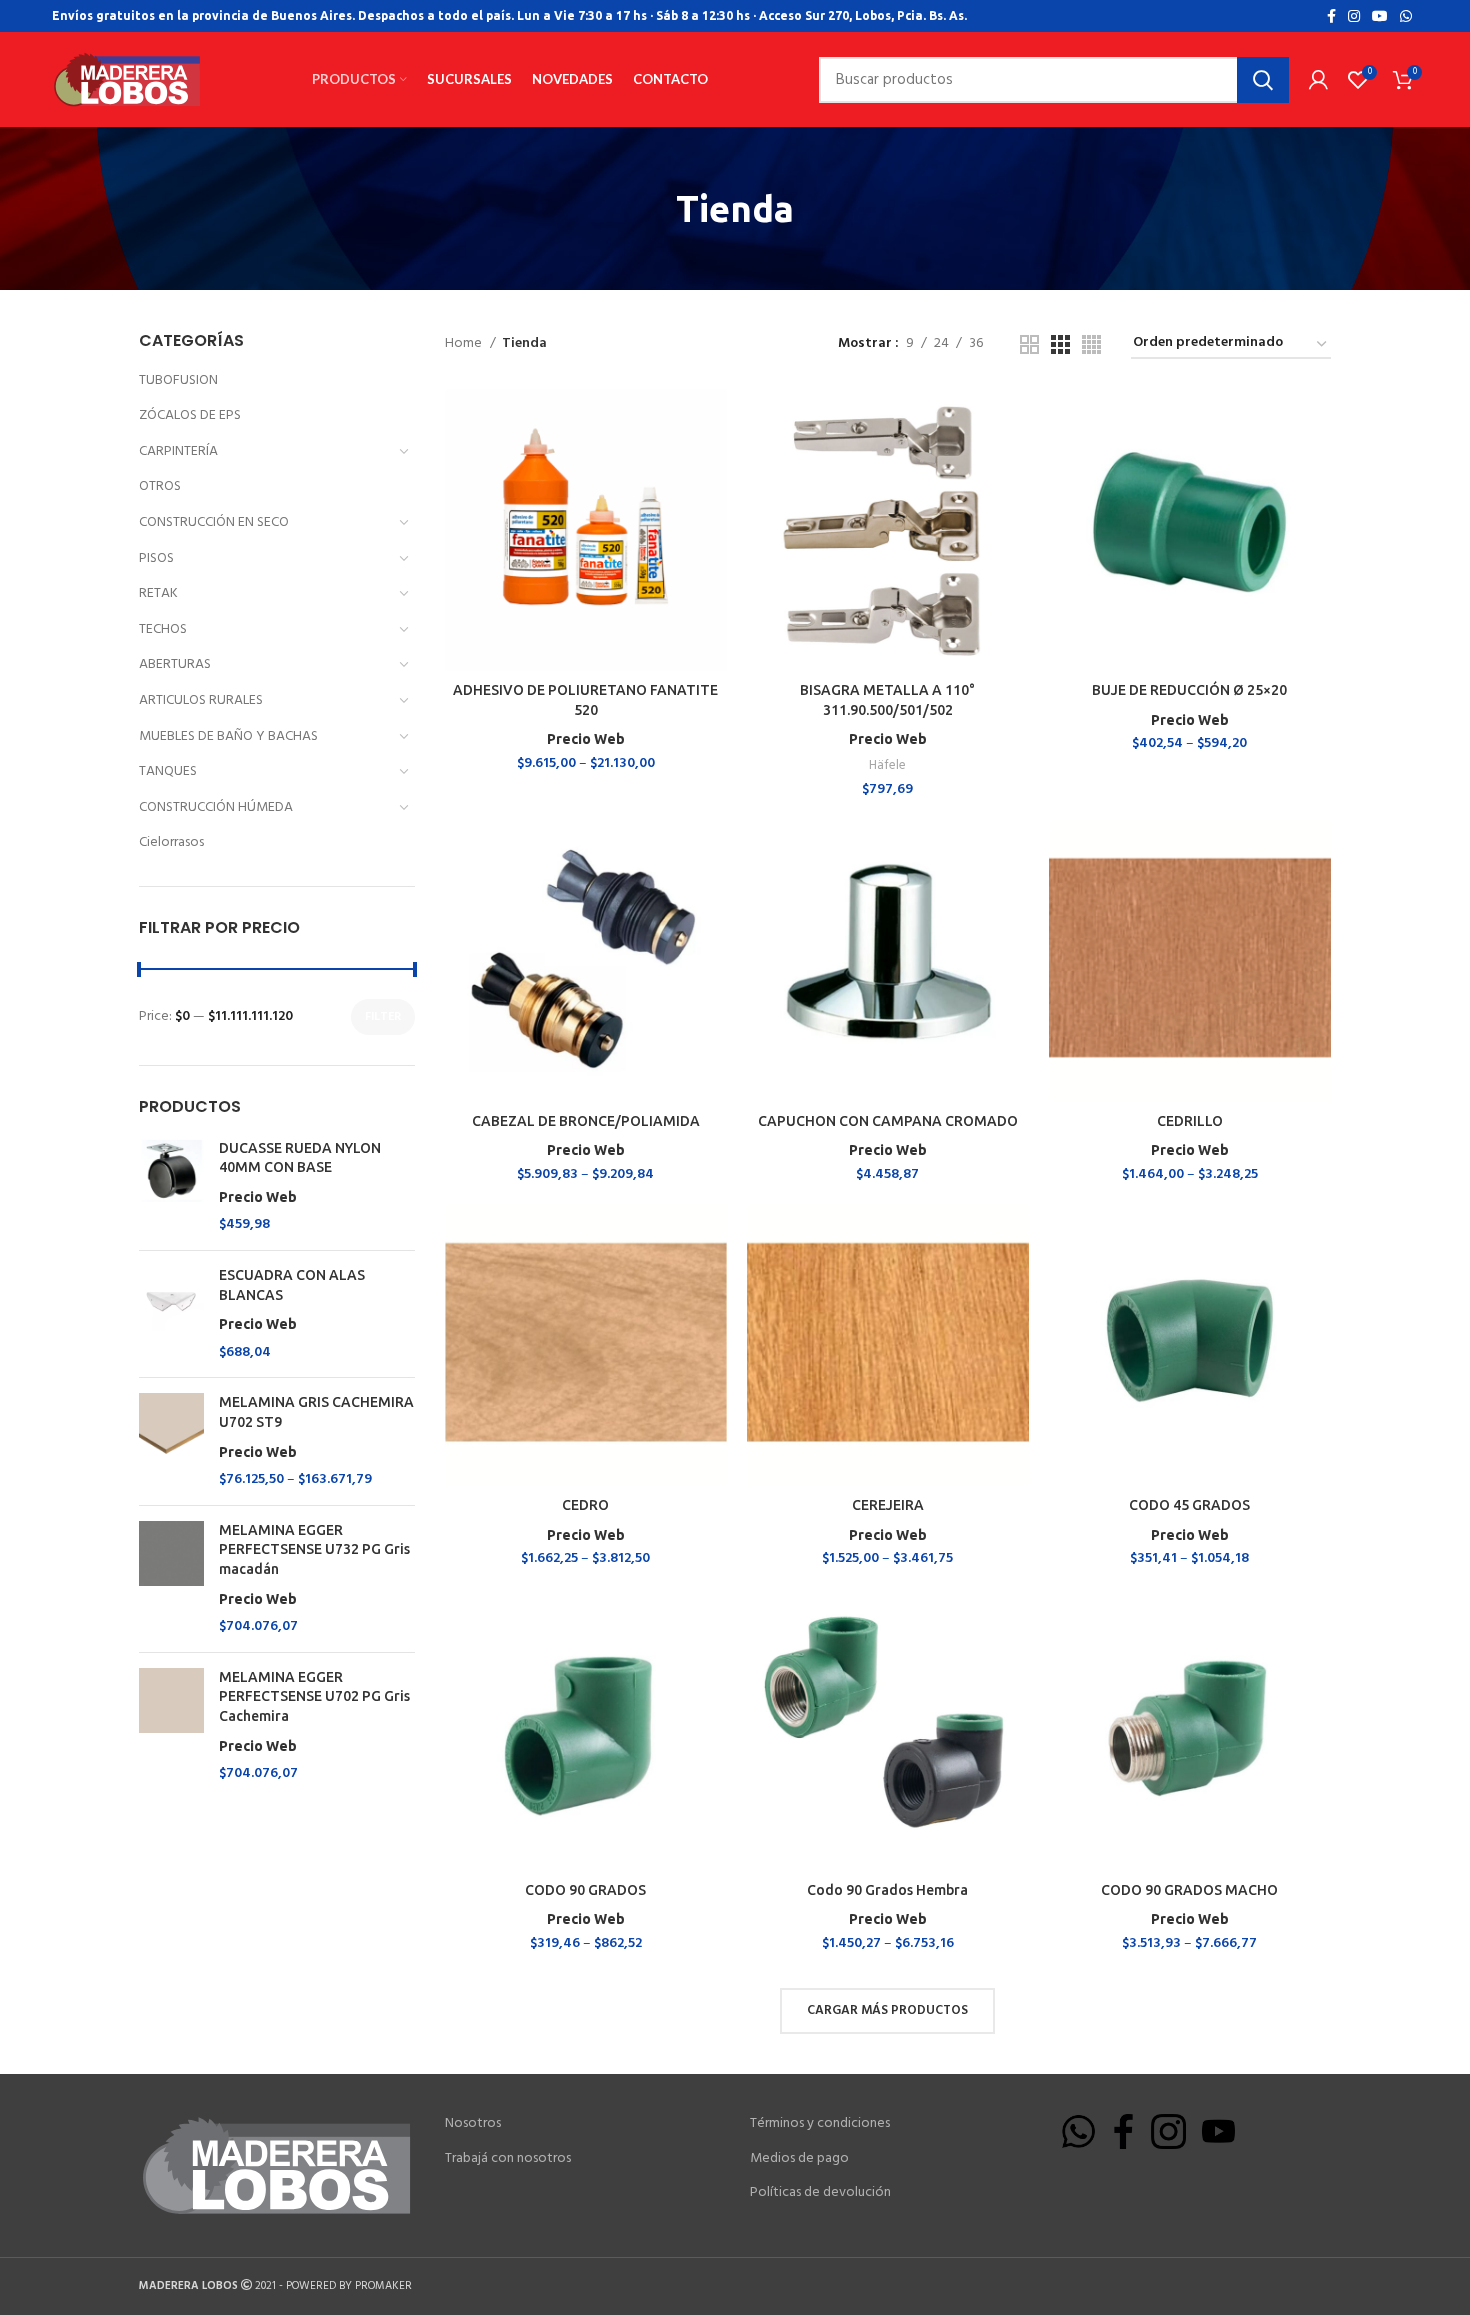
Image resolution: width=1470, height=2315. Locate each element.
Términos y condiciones (820, 2124)
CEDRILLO (1190, 1121)
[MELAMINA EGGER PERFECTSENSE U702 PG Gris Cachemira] (171, 1726)
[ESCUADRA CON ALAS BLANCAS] (171, 1314)
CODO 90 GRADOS (585, 1890)
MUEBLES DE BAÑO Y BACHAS (228, 736)
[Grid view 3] (1060, 344)
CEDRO (585, 1505)
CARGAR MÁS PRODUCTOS (887, 2010)
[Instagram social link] (1354, 16)
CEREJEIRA (888, 1505)
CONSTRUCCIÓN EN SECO (214, 522)
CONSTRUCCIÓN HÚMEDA (216, 807)
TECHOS (163, 629)
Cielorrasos (171, 842)
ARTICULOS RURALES (201, 700)
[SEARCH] (1263, 80)
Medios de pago (799, 2159)
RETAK (158, 593)
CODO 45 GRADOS (1189, 1505)
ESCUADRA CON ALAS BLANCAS (292, 1299)
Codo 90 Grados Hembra (887, 1890)
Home (465, 344)
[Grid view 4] (1091, 344)
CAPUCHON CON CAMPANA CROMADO (888, 1121)
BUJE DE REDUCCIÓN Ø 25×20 (1189, 690)
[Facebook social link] (1331, 16)
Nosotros (473, 2124)
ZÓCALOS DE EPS (190, 415)
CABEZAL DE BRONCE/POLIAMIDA (586, 1121)
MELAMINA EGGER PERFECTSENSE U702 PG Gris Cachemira (314, 1711)
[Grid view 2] (1029, 344)
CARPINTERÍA (178, 451)
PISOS (156, 558)
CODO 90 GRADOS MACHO (1189, 1890)
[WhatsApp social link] (1406, 16)
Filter (383, 1017)
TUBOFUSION (178, 380)
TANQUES (168, 771)
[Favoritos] (712, 466)
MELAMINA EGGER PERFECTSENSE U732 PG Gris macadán (314, 1564)
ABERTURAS (175, 664)
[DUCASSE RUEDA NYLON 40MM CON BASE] (171, 1187)
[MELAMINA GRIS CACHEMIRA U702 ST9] (171, 1441)
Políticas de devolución (820, 2193)
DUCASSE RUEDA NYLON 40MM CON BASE (300, 1172)
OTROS (160, 486)
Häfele (887, 765)
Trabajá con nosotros (508, 2159)
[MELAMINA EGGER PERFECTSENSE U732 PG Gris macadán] (171, 1579)
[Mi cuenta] (1318, 80)
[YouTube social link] (1380, 16)
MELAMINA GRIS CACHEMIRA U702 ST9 (316, 1426)
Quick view (712, 421)
